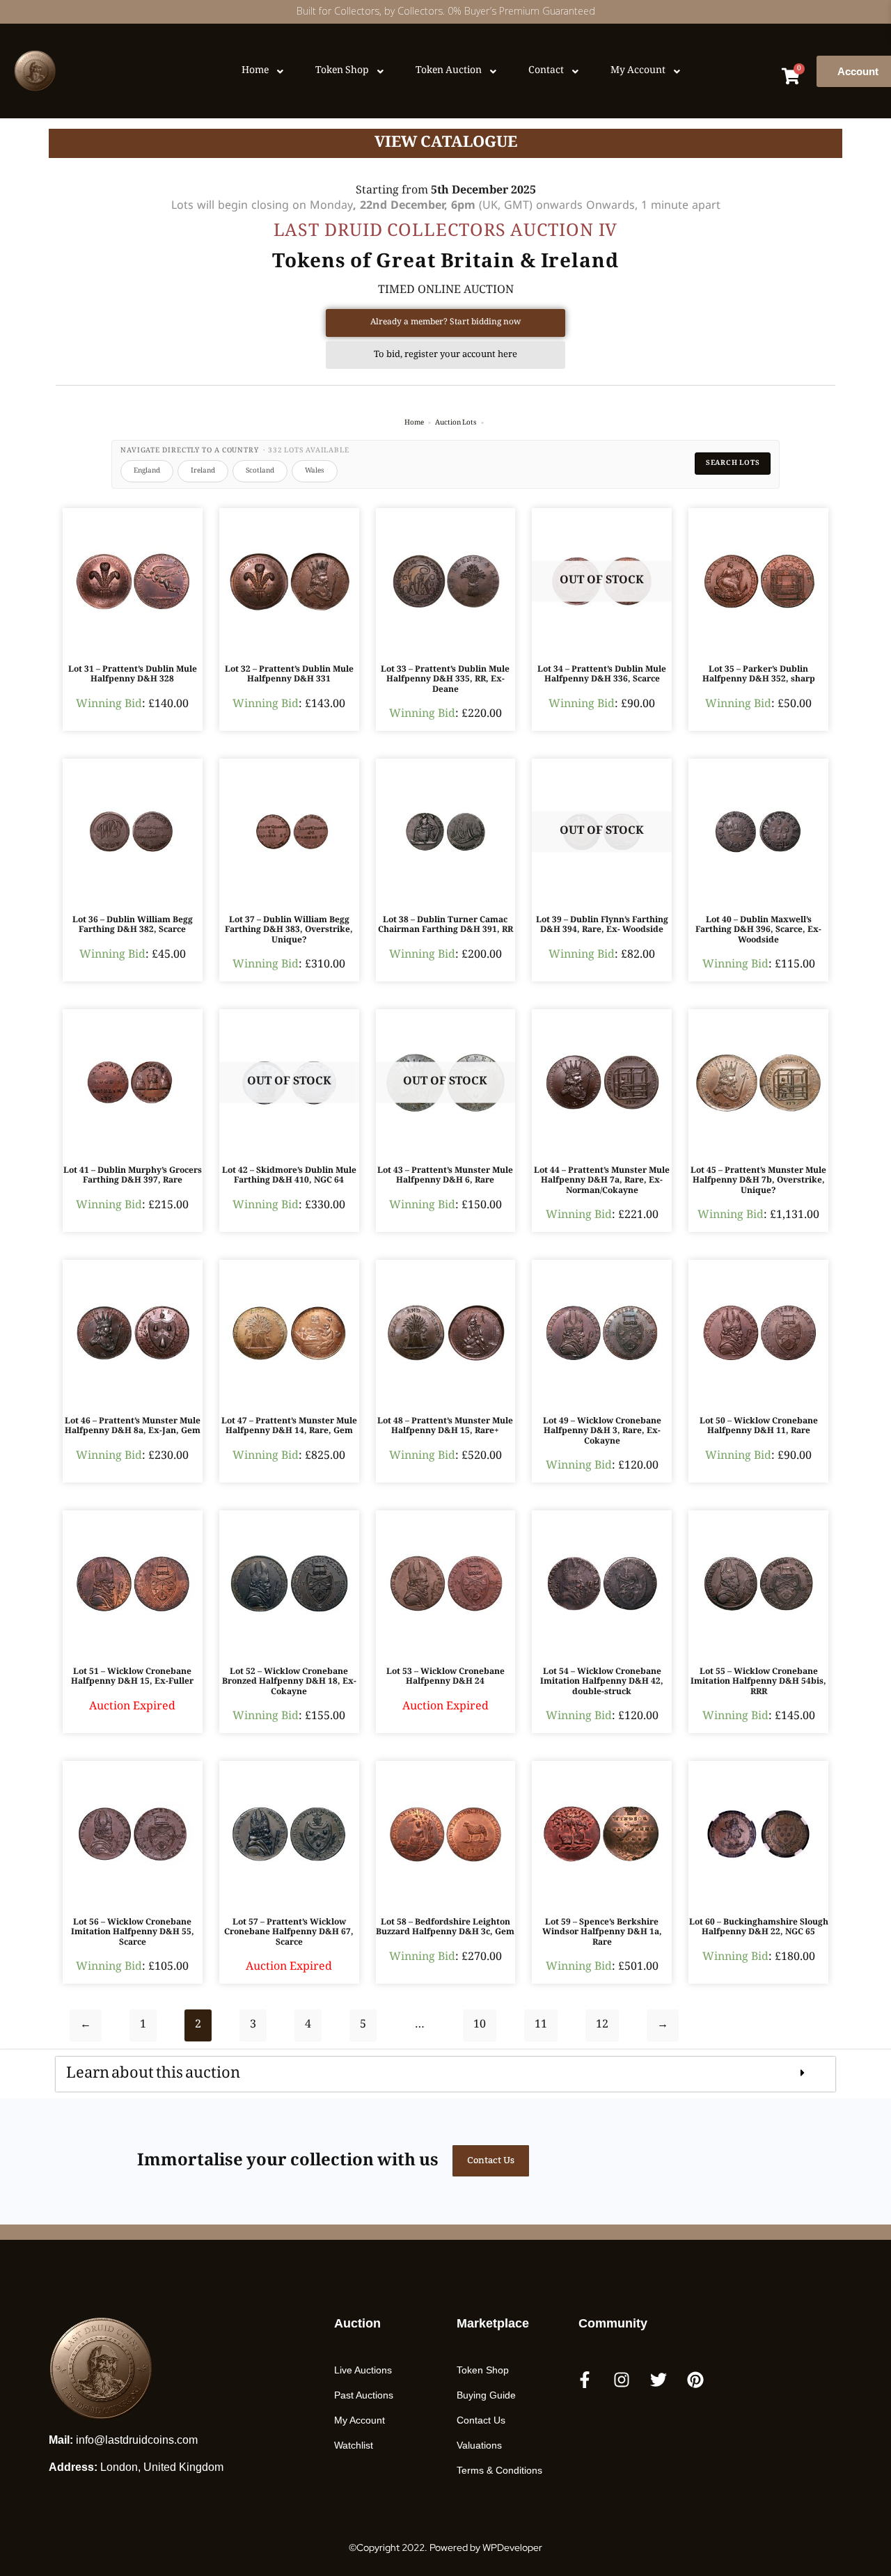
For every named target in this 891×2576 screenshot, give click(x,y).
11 (541, 2025)
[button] (445, 2074)
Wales (315, 471)
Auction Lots (456, 423)
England (147, 471)
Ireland (203, 471)
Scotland (260, 471)
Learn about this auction (153, 2068)
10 (480, 2025)
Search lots (733, 463)
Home (414, 423)
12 (602, 2025)
